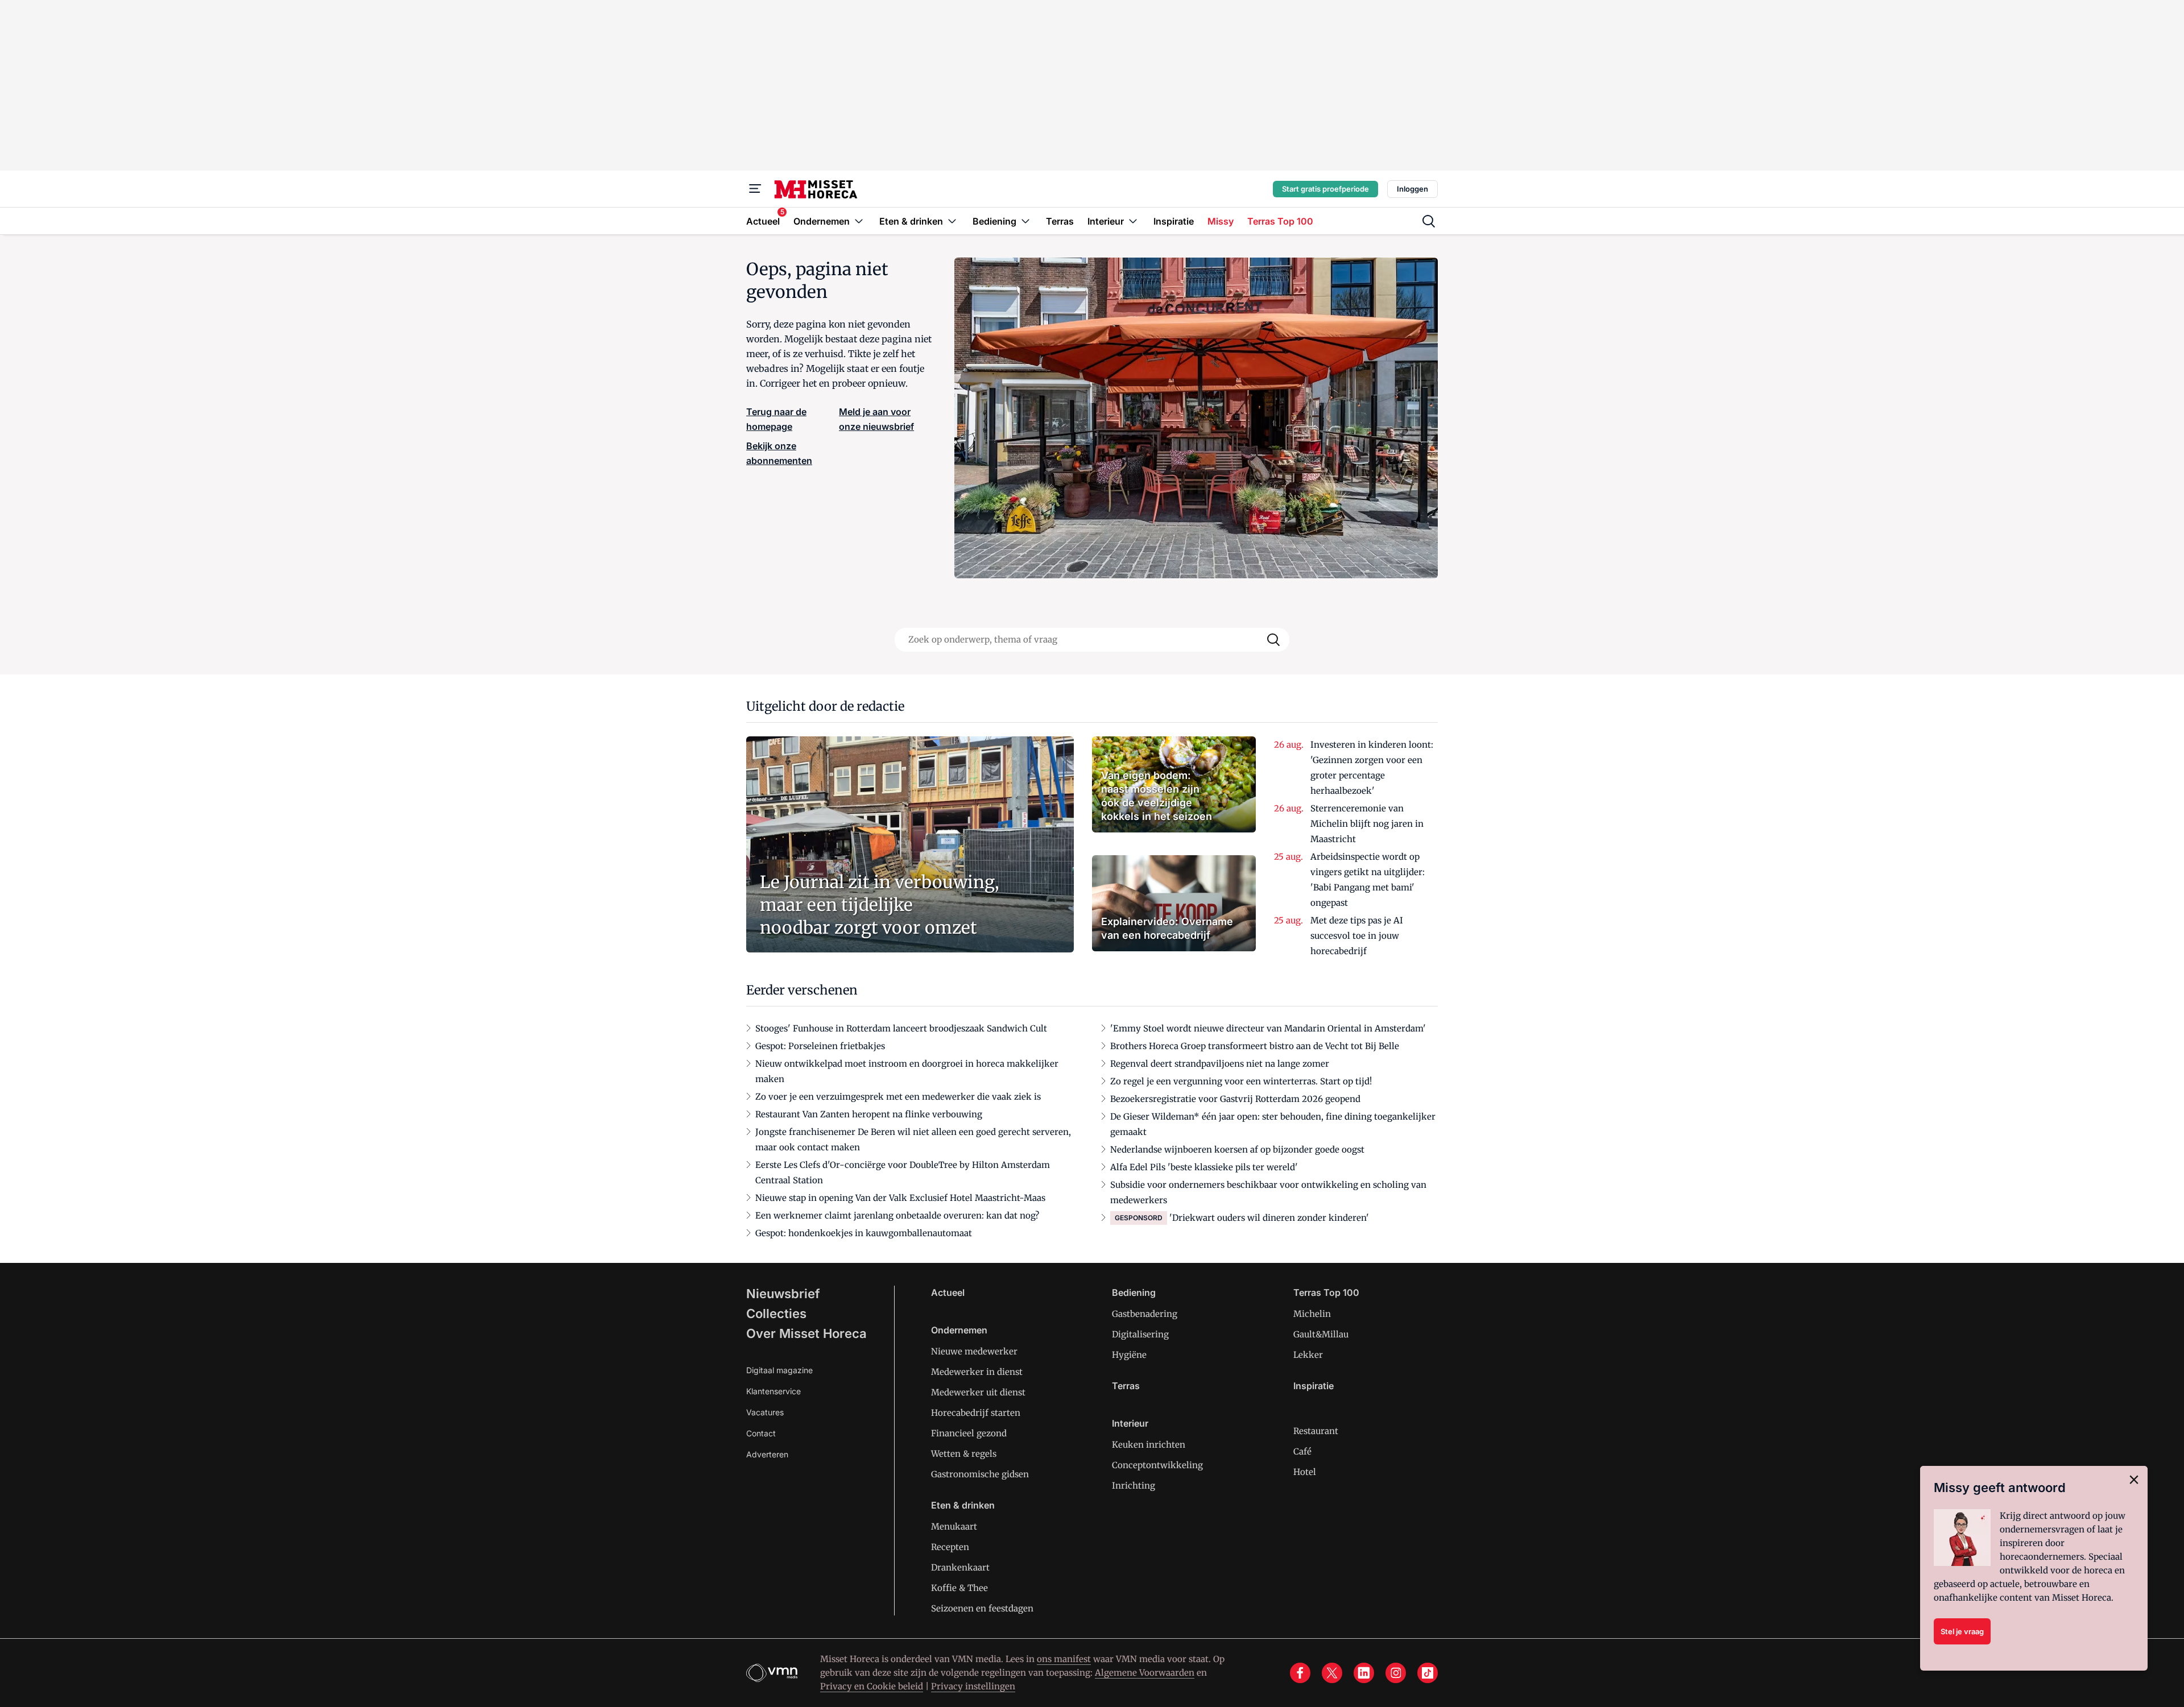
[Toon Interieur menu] (1133, 221)
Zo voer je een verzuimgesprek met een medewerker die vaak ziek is (898, 1097)
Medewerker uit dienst (978, 1392)
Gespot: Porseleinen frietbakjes (820, 1046)
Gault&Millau (1321, 1334)
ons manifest (1064, 1659)
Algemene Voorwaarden (1145, 1673)
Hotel (1305, 1472)
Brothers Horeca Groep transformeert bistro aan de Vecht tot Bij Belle (1255, 1046)
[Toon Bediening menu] (1025, 221)
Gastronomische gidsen (980, 1474)
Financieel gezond (969, 1433)
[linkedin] (1364, 1673)
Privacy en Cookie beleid (872, 1686)
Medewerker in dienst (977, 1372)
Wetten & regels (964, 1454)
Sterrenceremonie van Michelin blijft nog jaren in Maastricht (1367, 824)
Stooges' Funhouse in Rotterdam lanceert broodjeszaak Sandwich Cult (901, 1028)
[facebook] (1300, 1673)
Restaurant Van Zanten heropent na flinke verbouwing (869, 1114)
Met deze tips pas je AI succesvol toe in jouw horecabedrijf (1357, 936)
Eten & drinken (963, 1505)
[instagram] (1396, 1673)
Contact (761, 1433)
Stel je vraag (1962, 1631)
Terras (1126, 1386)
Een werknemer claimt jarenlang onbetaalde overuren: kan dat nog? (897, 1215)
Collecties (776, 1314)
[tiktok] (1428, 1673)
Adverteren (767, 1454)
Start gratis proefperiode (1325, 189)
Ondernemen (959, 1330)
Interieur (1130, 1423)
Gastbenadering (1145, 1314)
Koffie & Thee (959, 1588)
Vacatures (765, 1412)
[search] (1429, 221)
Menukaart (954, 1526)
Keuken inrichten (1149, 1445)
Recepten (950, 1547)
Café (1302, 1451)
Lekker (1308, 1355)
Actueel (948, 1292)
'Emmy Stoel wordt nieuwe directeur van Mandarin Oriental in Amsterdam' (1268, 1028)
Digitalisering (1140, 1334)
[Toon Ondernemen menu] (859, 221)
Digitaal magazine (779, 1370)
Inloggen (1412, 189)
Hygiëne (1129, 1355)
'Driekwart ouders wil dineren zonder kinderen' (1269, 1218)
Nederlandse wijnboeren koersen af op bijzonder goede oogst (1237, 1149)
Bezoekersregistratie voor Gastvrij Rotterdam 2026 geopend (1235, 1099)
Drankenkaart (960, 1567)
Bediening (1134, 1292)
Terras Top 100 (1326, 1292)
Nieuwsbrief (783, 1294)
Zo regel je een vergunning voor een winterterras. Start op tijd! (1241, 1081)
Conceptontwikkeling (1157, 1465)
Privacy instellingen (973, 1686)
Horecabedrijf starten (976, 1413)
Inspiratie (1314, 1386)
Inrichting (1134, 1486)
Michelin (1312, 1314)
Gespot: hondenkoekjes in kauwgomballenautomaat (864, 1233)
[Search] (1273, 640)
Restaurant (1316, 1431)
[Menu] (755, 189)
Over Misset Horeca (806, 1333)
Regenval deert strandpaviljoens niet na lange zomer (1220, 1064)
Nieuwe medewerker (974, 1351)
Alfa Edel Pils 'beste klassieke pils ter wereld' (1204, 1167)
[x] (1332, 1673)
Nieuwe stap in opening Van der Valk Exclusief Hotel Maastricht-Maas (900, 1198)
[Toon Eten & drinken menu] (952, 221)
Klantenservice (773, 1391)
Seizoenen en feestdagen (982, 1608)
